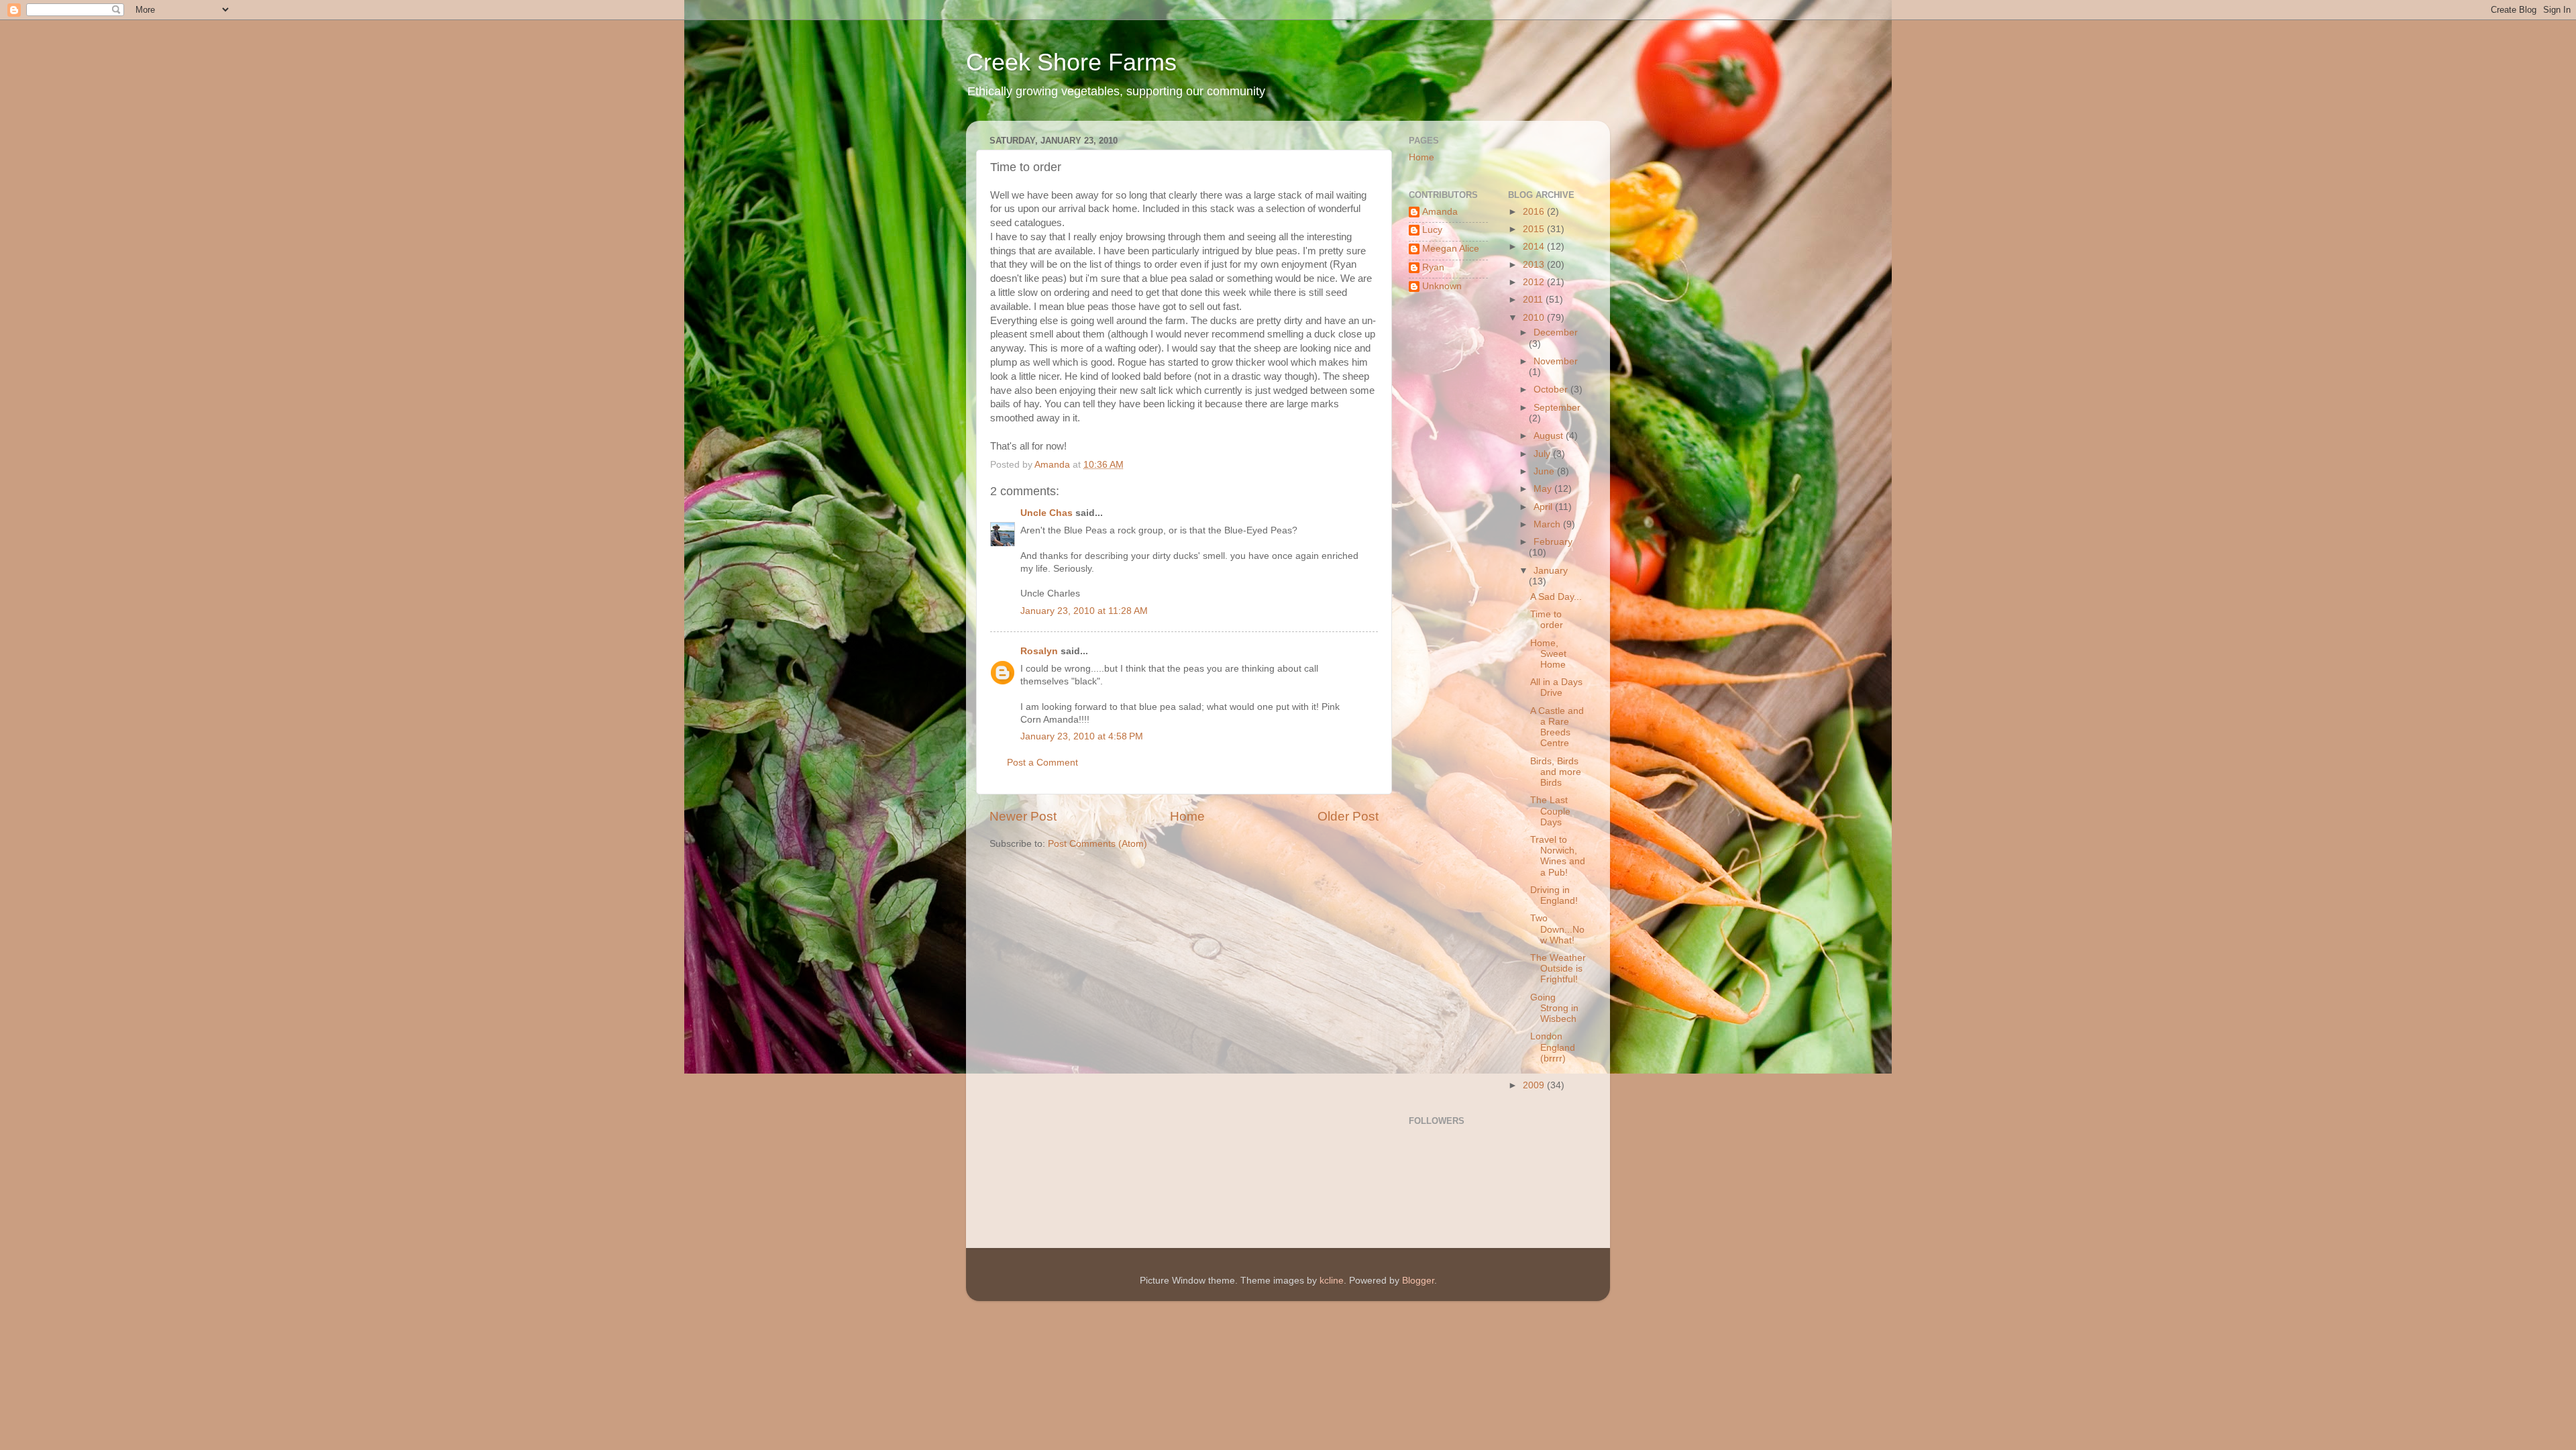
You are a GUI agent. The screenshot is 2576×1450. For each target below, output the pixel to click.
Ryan (1433, 267)
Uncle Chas (1046, 513)
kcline (1332, 1281)
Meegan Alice (1451, 249)
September (1557, 408)
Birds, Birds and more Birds (1556, 772)
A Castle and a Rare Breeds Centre (1557, 727)
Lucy (1432, 230)
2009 (1535, 1085)
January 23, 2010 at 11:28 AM (1084, 611)
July (1543, 454)
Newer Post (1023, 816)
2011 (1534, 300)
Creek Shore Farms (1071, 62)
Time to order (1547, 620)
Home (1187, 816)
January (1551, 571)
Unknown (1442, 286)
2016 (1535, 212)
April (1544, 507)
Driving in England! (1554, 895)
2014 (1535, 247)
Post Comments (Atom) (1097, 844)
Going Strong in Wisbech (1554, 1008)
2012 (1535, 282)
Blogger (1418, 1281)
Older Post (1348, 816)
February (1553, 542)
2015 (1535, 229)
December (1556, 332)
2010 (1535, 318)
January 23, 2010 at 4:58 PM (1082, 736)
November (1556, 361)
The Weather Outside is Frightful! (1558, 969)
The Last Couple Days (1550, 811)
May (1544, 489)
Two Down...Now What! (1557, 929)
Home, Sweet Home (1548, 654)
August (1550, 436)
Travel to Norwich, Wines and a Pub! (1558, 856)
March (1548, 524)
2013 (1535, 265)
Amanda (1440, 212)
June (1545, 471)
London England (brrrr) (1553, 1047)
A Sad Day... (1556, 597)
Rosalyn (1039, 651)
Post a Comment (1042, 763)
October (1552, 390)
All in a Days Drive (1556, 687)
